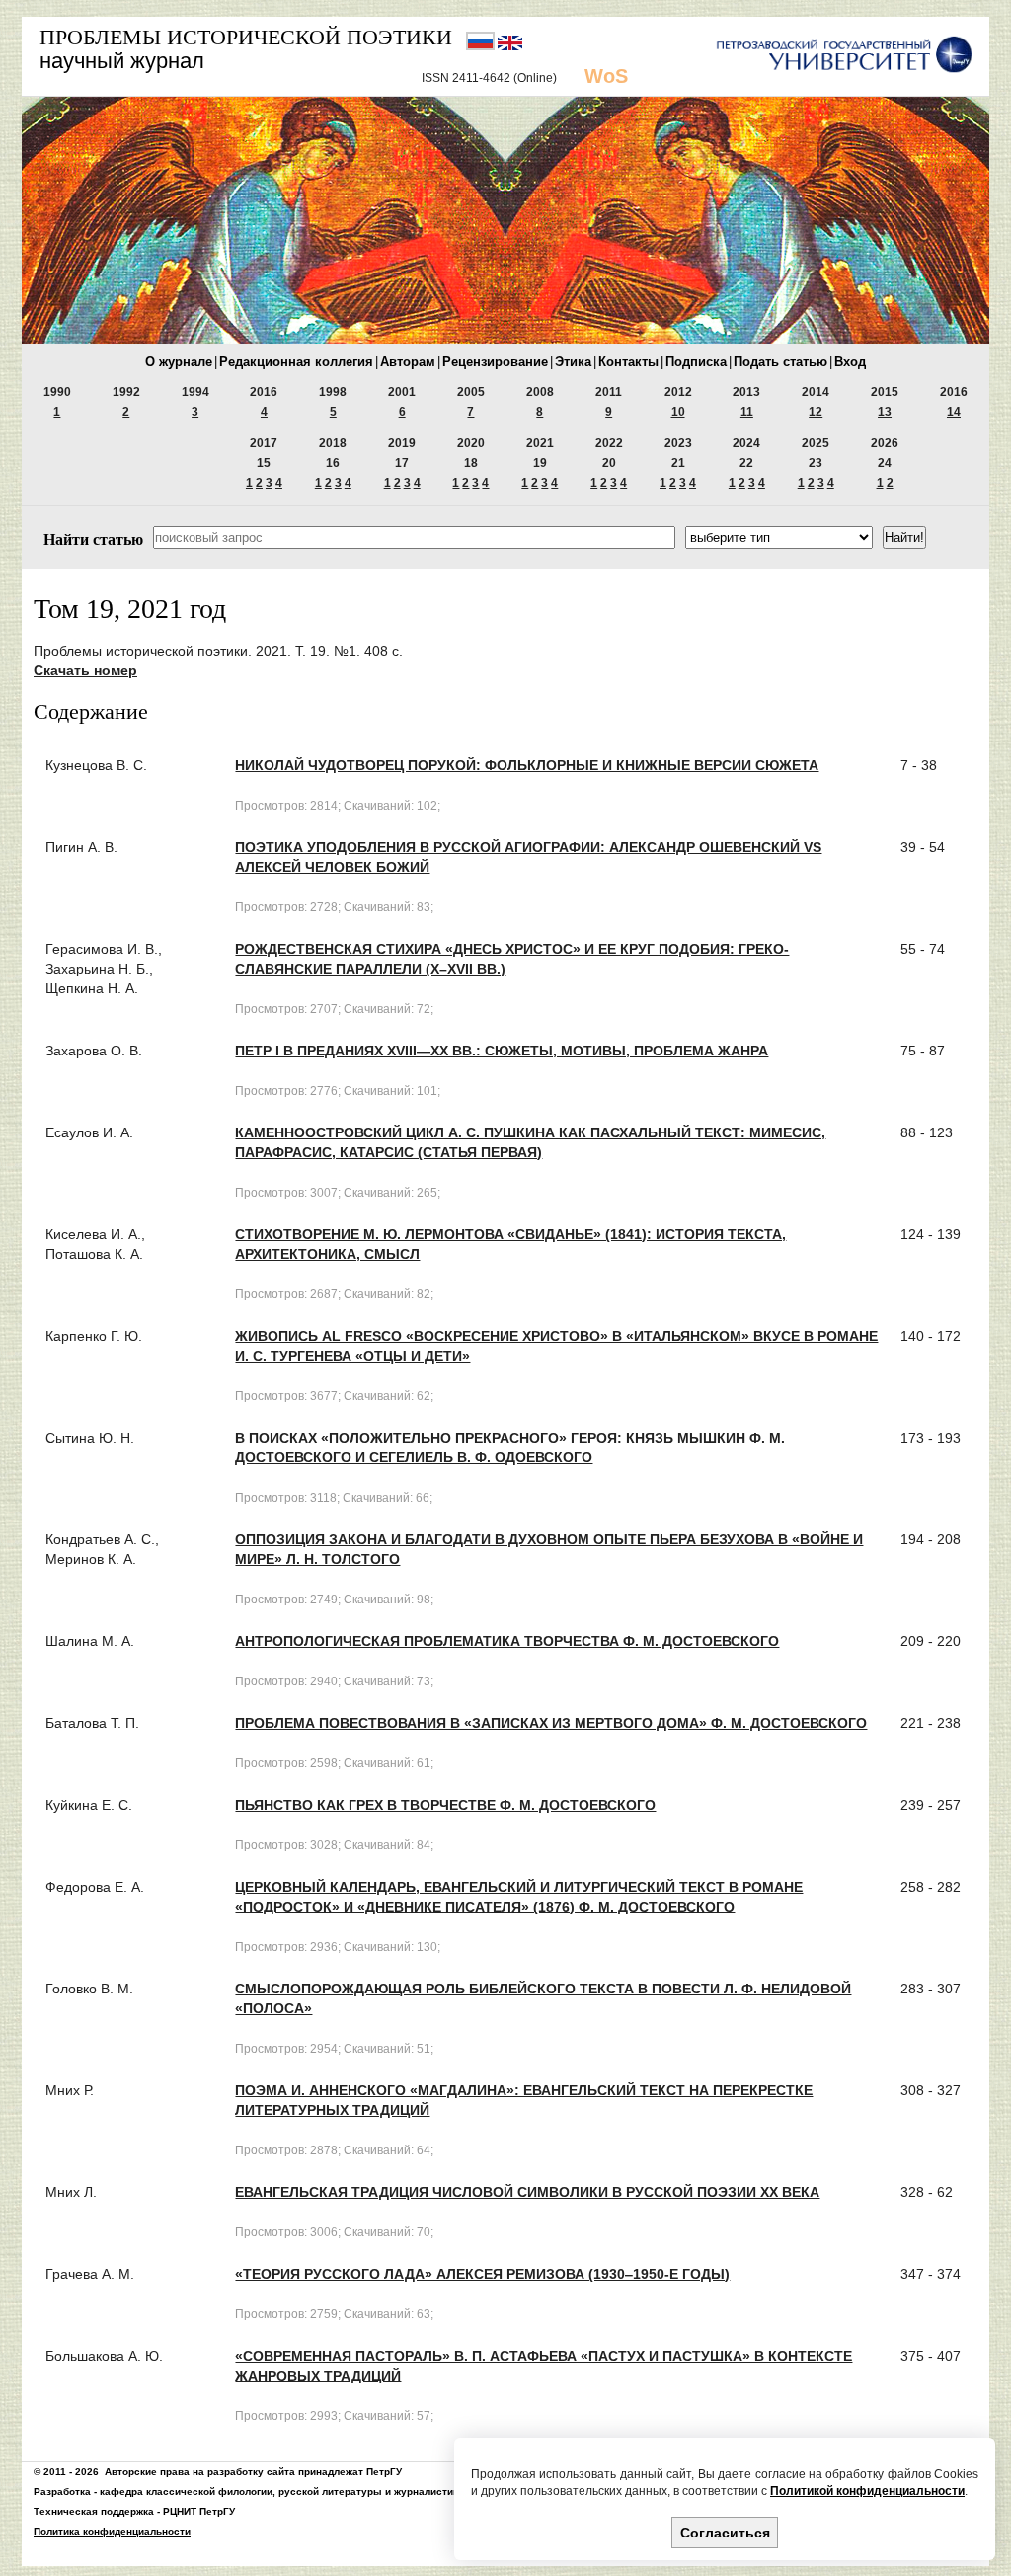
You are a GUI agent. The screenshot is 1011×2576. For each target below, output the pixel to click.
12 (816, 412)
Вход (850, 362)
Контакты (628, 362)
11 (747, 412)
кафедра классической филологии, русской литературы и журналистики (282, 2492)
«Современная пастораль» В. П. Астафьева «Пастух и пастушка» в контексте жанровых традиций (544, 2366)
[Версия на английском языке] (510, 46)
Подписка (696, 362)
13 (885, 412)
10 (678, 412)
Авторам (408, 362)
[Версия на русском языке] (482, 46)
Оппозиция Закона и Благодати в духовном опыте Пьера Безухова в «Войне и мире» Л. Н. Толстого (549, 1549)
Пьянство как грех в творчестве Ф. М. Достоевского (445, 1805)
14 (954, 412)
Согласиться (725, 2533)
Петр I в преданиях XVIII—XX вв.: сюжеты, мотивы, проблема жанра (502, 1051)
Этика (573, 362)
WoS (606, 76)
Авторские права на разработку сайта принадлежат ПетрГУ (253, 2472)
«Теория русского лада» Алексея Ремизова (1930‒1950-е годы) (482, 2274)
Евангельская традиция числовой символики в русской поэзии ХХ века (527, 2192)
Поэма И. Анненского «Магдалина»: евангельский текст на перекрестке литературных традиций (524, 2100)
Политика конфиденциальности (112, 2531)
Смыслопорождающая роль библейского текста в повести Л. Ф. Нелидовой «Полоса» (543, 1998)
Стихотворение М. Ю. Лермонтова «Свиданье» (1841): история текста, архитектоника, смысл (510, 1244)
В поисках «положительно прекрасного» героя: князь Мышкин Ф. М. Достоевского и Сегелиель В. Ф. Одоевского (510, 1447)
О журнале (179, 362)
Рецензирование (495, 362)
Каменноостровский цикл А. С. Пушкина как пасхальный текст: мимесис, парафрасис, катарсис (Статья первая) (530, 1142)
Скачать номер (85, 670)
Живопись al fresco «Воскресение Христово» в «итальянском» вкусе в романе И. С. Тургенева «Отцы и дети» (556, 1346)
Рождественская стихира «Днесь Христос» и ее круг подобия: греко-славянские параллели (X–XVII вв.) (512, 959)
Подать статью (780, 362)
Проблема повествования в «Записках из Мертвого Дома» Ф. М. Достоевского (551, 1723)
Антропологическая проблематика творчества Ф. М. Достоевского (507, 1641)
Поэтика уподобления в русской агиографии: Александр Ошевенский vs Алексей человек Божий (528, 857)
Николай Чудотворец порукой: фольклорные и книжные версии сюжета (527, 765)
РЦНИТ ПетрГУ (199, 2511)
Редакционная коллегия (296, 362)
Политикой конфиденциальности (867, 2491)
